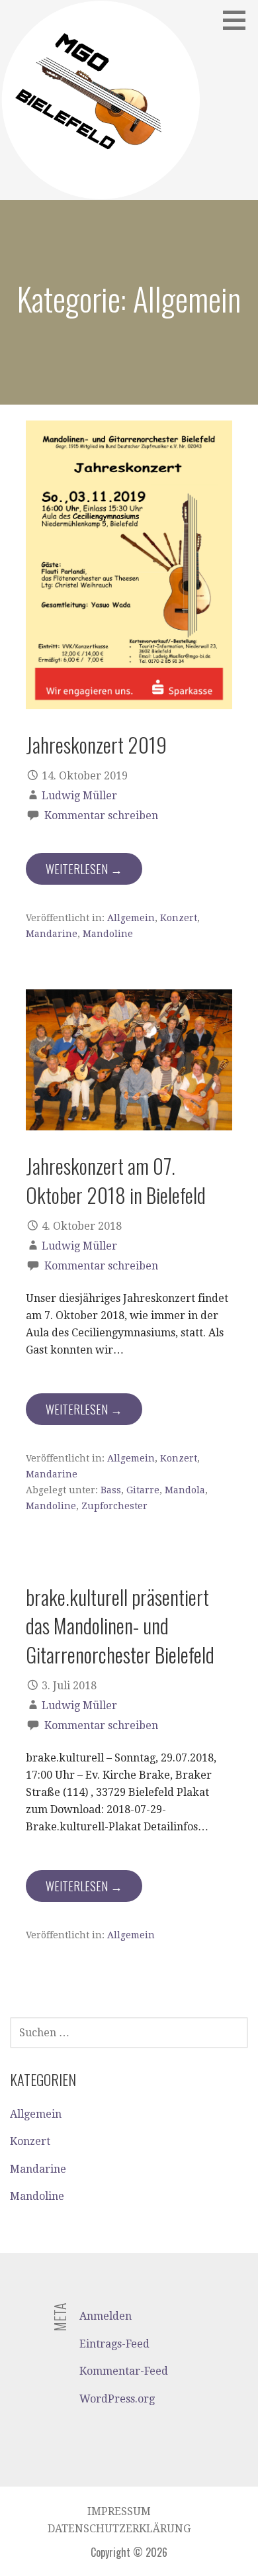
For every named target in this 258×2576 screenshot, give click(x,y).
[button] (239, 20)
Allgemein (131, 918)
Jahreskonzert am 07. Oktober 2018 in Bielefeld (116, 1180)
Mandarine (52, 934)
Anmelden (106, 2316)
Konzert (179, 918)
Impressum (119, 2511)
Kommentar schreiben (101, 816)
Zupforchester (114, 1506)
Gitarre (143, 1490)
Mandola (185, 1490)
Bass (111, 1490)
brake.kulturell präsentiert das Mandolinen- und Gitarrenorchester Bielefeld (120, 1625)
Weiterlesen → (84, 869)
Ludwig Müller (79, 796)
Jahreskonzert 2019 (96, 744)
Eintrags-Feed (114, 2344)
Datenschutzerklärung (119, 2529)
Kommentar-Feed (124, 2371)
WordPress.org (117, 2399)
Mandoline (108, 934)
